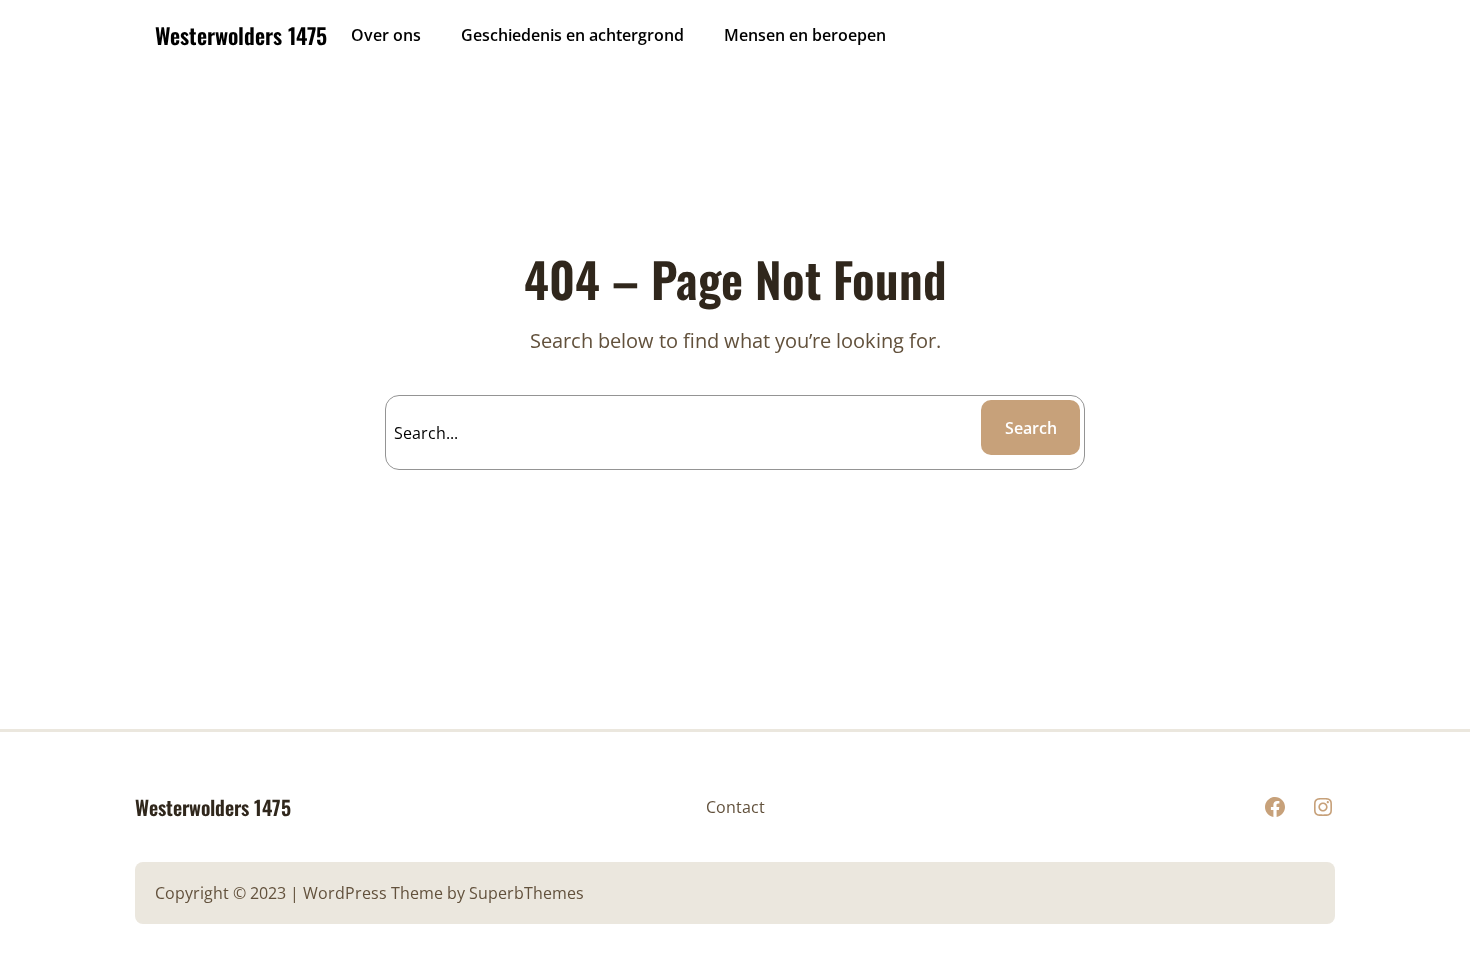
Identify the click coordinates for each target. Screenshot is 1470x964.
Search (1031, 428)
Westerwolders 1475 (241, 35)
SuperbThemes (526, 893)
